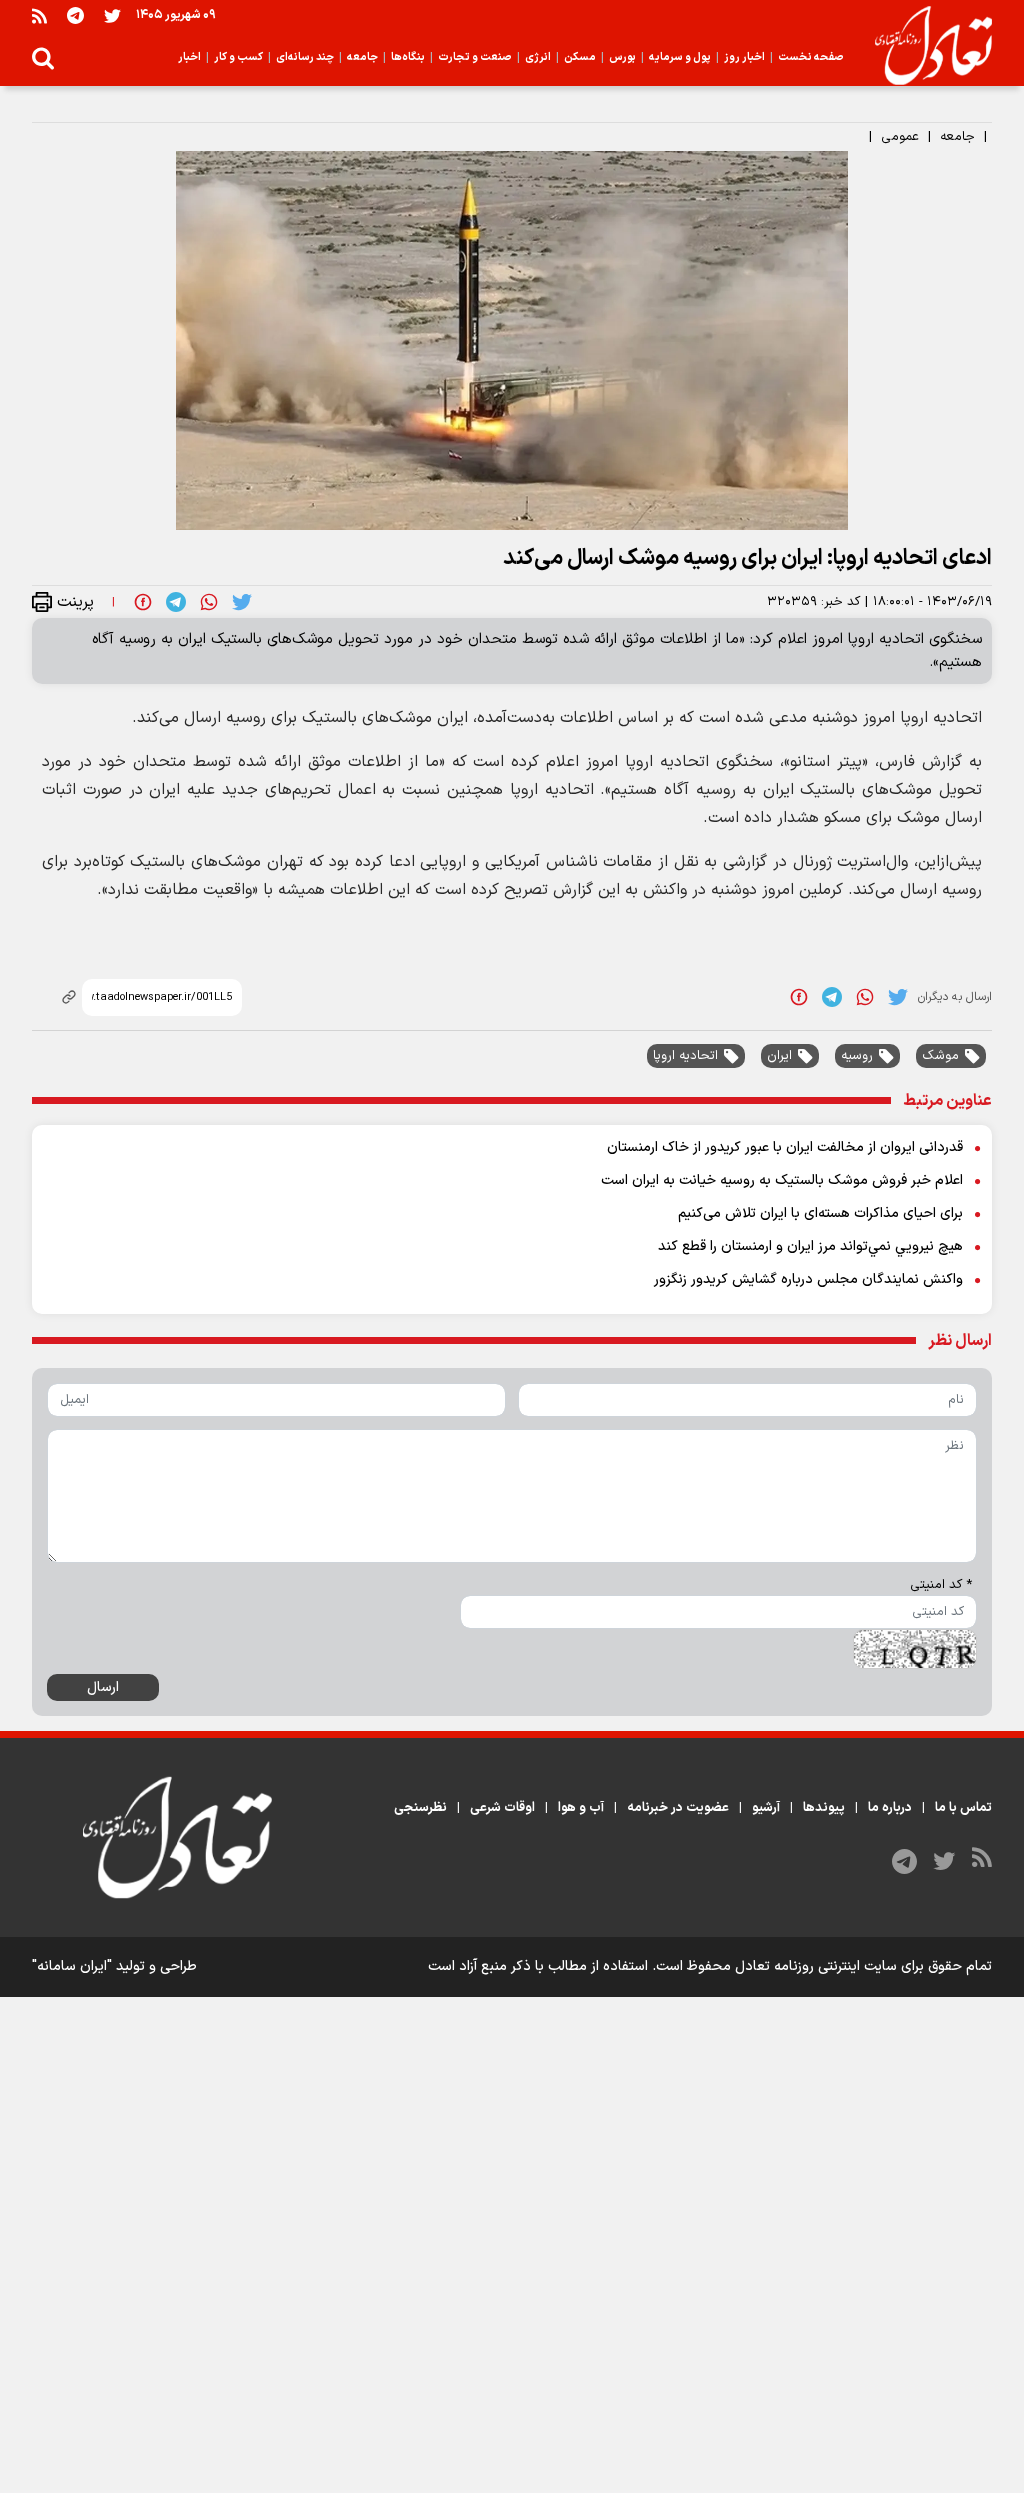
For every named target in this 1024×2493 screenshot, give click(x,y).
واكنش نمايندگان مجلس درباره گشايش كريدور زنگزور (808, 1279)
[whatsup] (209, 601)
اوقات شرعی (502, 1808)
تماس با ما (963, 1808)
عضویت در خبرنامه (678, 1808)
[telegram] (176, 601)
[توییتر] (112, 15)
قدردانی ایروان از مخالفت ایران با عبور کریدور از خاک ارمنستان (785, 1147)
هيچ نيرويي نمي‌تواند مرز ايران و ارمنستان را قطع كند (810, 1246)
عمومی (900, 137)
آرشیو (766, 1808)
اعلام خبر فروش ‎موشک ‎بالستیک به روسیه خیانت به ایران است (782, 1180)
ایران (779, 1056)
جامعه (957, 137)
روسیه (857, 1056)
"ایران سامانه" (72, 1966)
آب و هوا (581, 1808)
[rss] (39, 15)
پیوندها (824, 1808)
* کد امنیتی (941, 1585)
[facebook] (143, 601)
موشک (940, 1056)
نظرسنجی (420, 1808)
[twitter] (242, 601)
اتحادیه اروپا (685, 1056)
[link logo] (925, 46)
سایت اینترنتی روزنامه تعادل (816, 1966)
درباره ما (890, 1808)
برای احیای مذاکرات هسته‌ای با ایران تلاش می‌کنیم (820, 1213)
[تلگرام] (75, 15)
